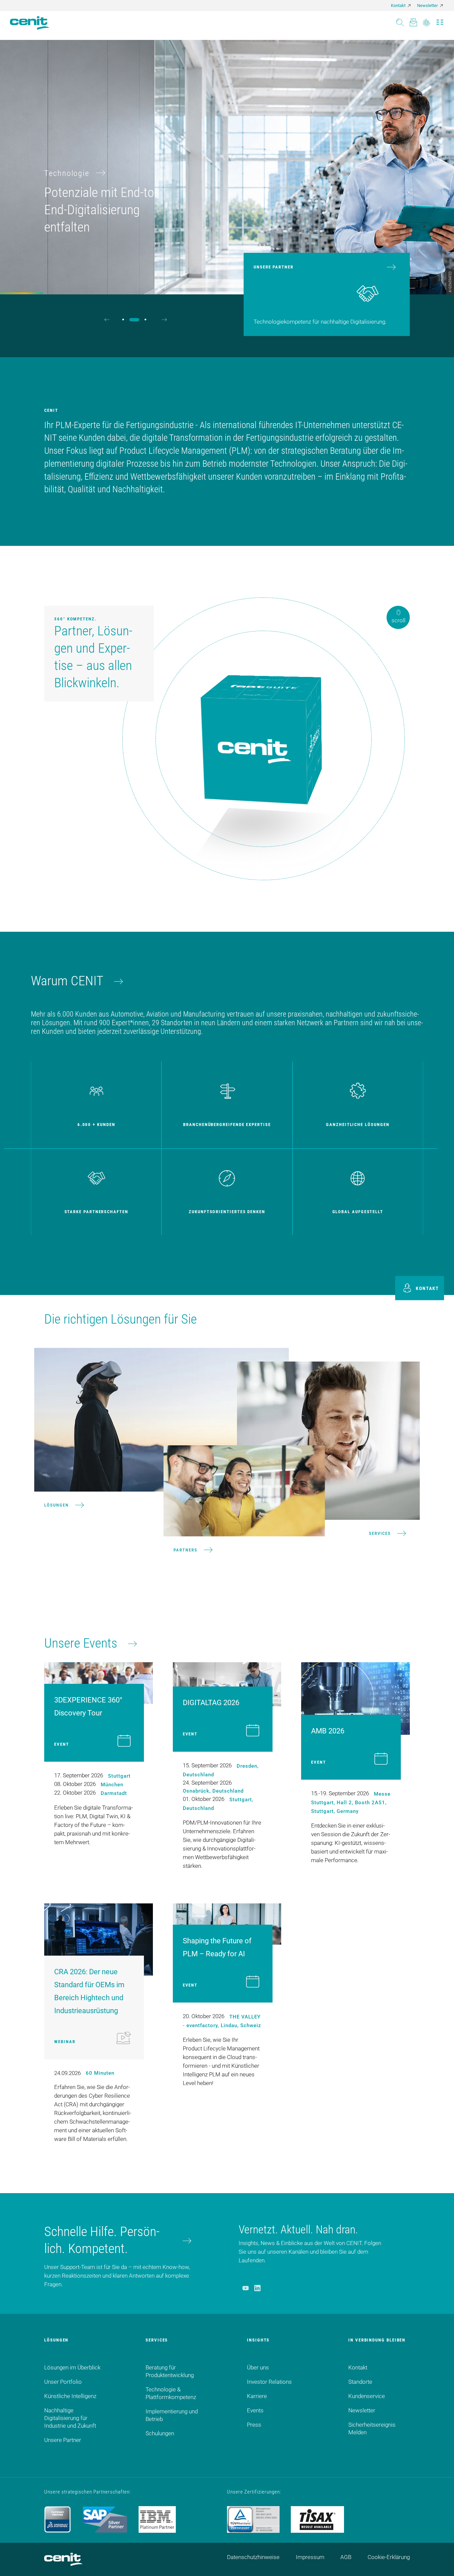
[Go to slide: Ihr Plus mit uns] (148, 320)
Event (62, 1744)
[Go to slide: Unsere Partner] (126, 320)
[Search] (400, 20)
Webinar (65, 2042)
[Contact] (413, 20)
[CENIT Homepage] (30, 23)
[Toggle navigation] (440, 20)
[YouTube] (245, 2288)
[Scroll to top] (441, 2563)
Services (380, 1533)
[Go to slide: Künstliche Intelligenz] (137, 320)
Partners (185, 1550)
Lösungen (57, 1505)
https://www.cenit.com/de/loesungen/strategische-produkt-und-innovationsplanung (103, 44)
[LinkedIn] (257, 2288)
